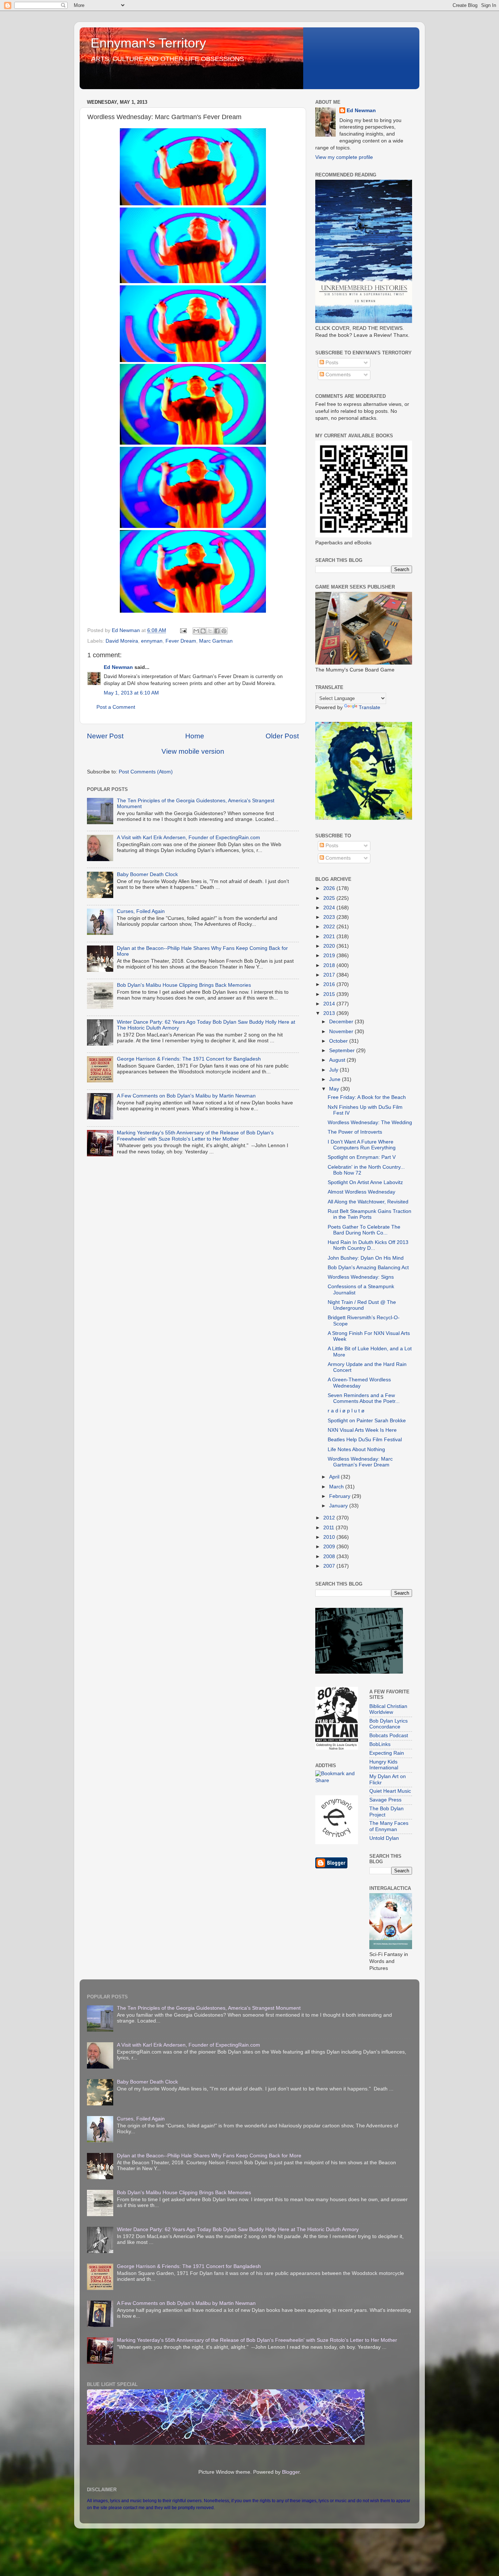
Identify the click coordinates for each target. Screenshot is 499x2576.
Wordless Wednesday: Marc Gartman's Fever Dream (360, 1462)
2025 (330, 898)
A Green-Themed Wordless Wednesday (359, 1383)
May (335, 1089)
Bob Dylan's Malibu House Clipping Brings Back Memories (184, 985)
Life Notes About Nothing (356, 1449)
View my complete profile (344, 157)
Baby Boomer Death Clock (147, 874)
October (339, 1041)
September (343, 1051)
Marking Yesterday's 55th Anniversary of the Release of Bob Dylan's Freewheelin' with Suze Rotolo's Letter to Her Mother (195, 1136)
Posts (331, 363)
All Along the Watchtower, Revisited (368, 1202)
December (342, 1022)
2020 (330, 946)
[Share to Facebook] (217, 631)
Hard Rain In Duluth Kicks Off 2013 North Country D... (368, 1245)
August (338, 1060)
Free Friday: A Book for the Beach (367, 1097)
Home (195, 736)
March (337, 1487)
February (340, 1496)
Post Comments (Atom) (146, 772)
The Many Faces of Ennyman (389, 1826)
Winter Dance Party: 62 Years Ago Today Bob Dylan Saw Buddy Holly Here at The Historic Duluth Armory (238, 2229)
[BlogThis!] (203, 631)
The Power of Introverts (355, 1132)
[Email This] (196, 631)
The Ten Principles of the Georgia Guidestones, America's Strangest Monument (209, 2008)
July (334, 1070)
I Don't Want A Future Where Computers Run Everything (362, 1145)
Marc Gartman (216, 641)
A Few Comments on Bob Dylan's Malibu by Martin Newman (186, 1096)
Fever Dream (181, 641)
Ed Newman (118, 667)
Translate (370, 707)
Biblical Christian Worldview (388, 1709)
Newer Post (105, 736)
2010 (330, 1537)
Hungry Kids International (384, 1765)
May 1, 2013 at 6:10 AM (131, 693)
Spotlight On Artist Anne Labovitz (365, 1182)
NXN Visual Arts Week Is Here (362, 1430)
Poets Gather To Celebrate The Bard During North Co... (364, 1230)
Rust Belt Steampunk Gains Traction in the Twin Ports (370, 1214)
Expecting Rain (387, 1753)
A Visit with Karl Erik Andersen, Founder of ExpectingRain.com (188, 838)
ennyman (152, 641)
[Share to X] (210, 631)
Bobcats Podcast (389, 1736)
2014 (330, 1004)
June (336, 1079)
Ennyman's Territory (148, 43)
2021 (330, 937)
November (342, 1032)
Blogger (291, 2472)
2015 (330, 994)
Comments (337, 375)
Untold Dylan (384, 1838)
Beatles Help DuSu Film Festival (365, 1440)
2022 (330, 927)
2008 (330, 1557)
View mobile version (193, 751)
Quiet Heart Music (390, 1791)
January (339, 1506)
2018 (330, 965)
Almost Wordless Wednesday (361, 1192)
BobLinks (380, 1744)
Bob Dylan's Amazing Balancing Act (368, 1268)
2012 (330, 1518)
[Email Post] (183, 630)
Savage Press (385, 1800)
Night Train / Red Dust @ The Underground (362, 1305)
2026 (330, 888)
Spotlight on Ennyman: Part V (362, 1157)
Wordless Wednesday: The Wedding (370, 1123)
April (335, 1477)
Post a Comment (116, 707)
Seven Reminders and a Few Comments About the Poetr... (364, 1398)
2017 (330, 975)
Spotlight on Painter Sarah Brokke (367, 1421)
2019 (330, 956)
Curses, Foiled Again (141, 911)
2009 (330, 1547)
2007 (330, 1566)
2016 (330, 984)
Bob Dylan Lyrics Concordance (388, 1724)
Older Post (282, 736)
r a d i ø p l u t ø (346, 1411)
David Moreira (122, 641)
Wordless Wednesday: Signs (361, 1277)
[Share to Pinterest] (224, 631)
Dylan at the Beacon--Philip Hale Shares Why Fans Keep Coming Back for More (209, 2156)
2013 (330, 1013)
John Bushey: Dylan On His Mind (366, 1258)
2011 (330, 1528)
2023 (330, 917)
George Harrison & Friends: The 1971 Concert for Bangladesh (189, 1059)
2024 (330, 908)
